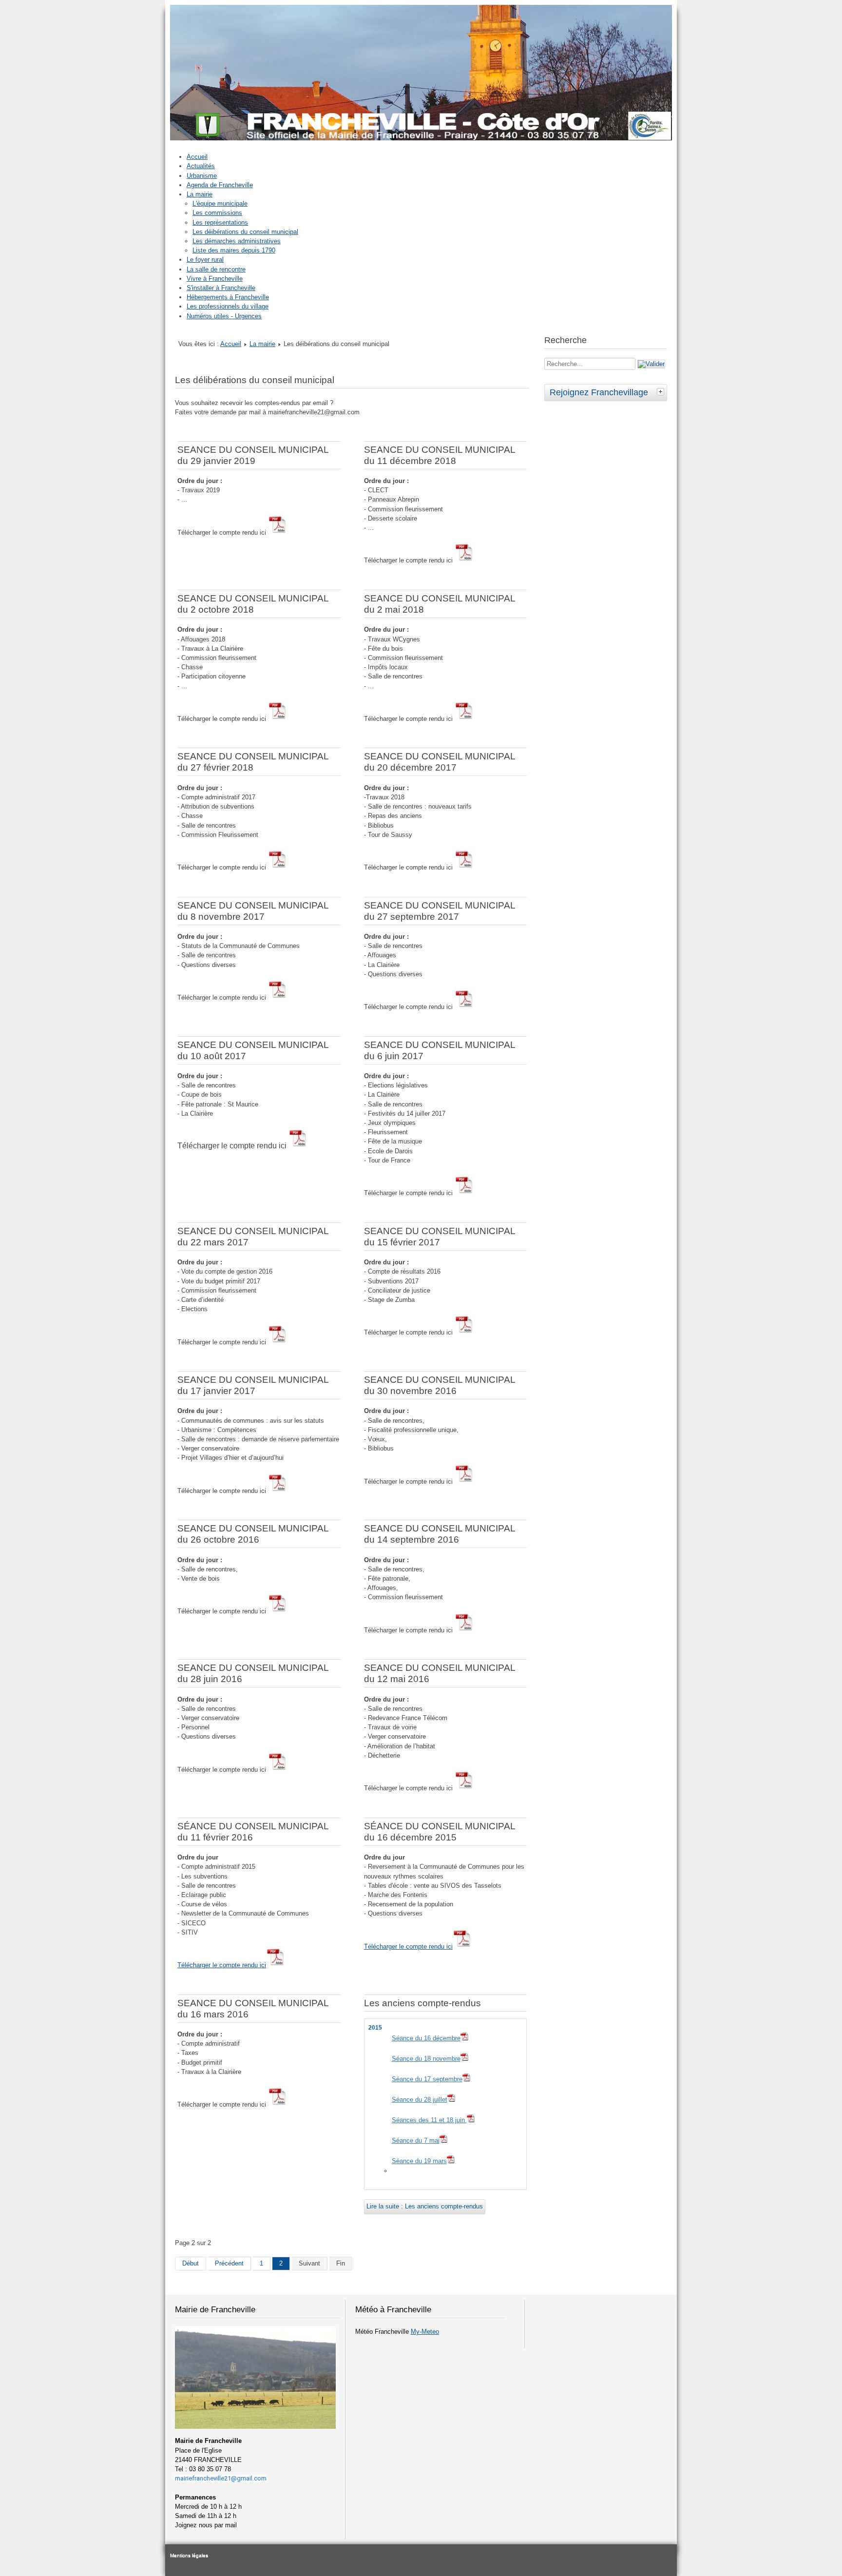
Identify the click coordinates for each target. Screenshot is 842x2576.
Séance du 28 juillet (420, 2100)
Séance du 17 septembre (427, 2079)
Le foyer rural (205, 260)
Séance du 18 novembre (426, 2059)
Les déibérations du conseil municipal (245, 232)
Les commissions (217, 213)
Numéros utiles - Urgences (224, 316)
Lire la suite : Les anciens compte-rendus (425, 2206)
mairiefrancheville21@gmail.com (221, 2478)
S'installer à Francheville (221, 288)
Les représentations (220, 223)
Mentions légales (189, 2555)
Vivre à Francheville (215, 279)
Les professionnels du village (228, 306)
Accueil (197, 157)
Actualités (201, 166)
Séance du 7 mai (416, 2140)
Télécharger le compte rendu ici (222, 1965)
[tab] (662, 391)
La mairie (200, 194)
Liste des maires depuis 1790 (234, 250)
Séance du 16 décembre (426, 2038)
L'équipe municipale (220, 203)
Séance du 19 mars (419, 2161)
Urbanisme (202, 176)
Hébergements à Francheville (228, 297)
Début (191, 2263)
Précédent (229, 2263)
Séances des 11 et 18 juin (429, 2120)
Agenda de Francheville (220, 185)
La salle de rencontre (216, 269)
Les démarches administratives (237, 241)
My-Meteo (425, 2332)
